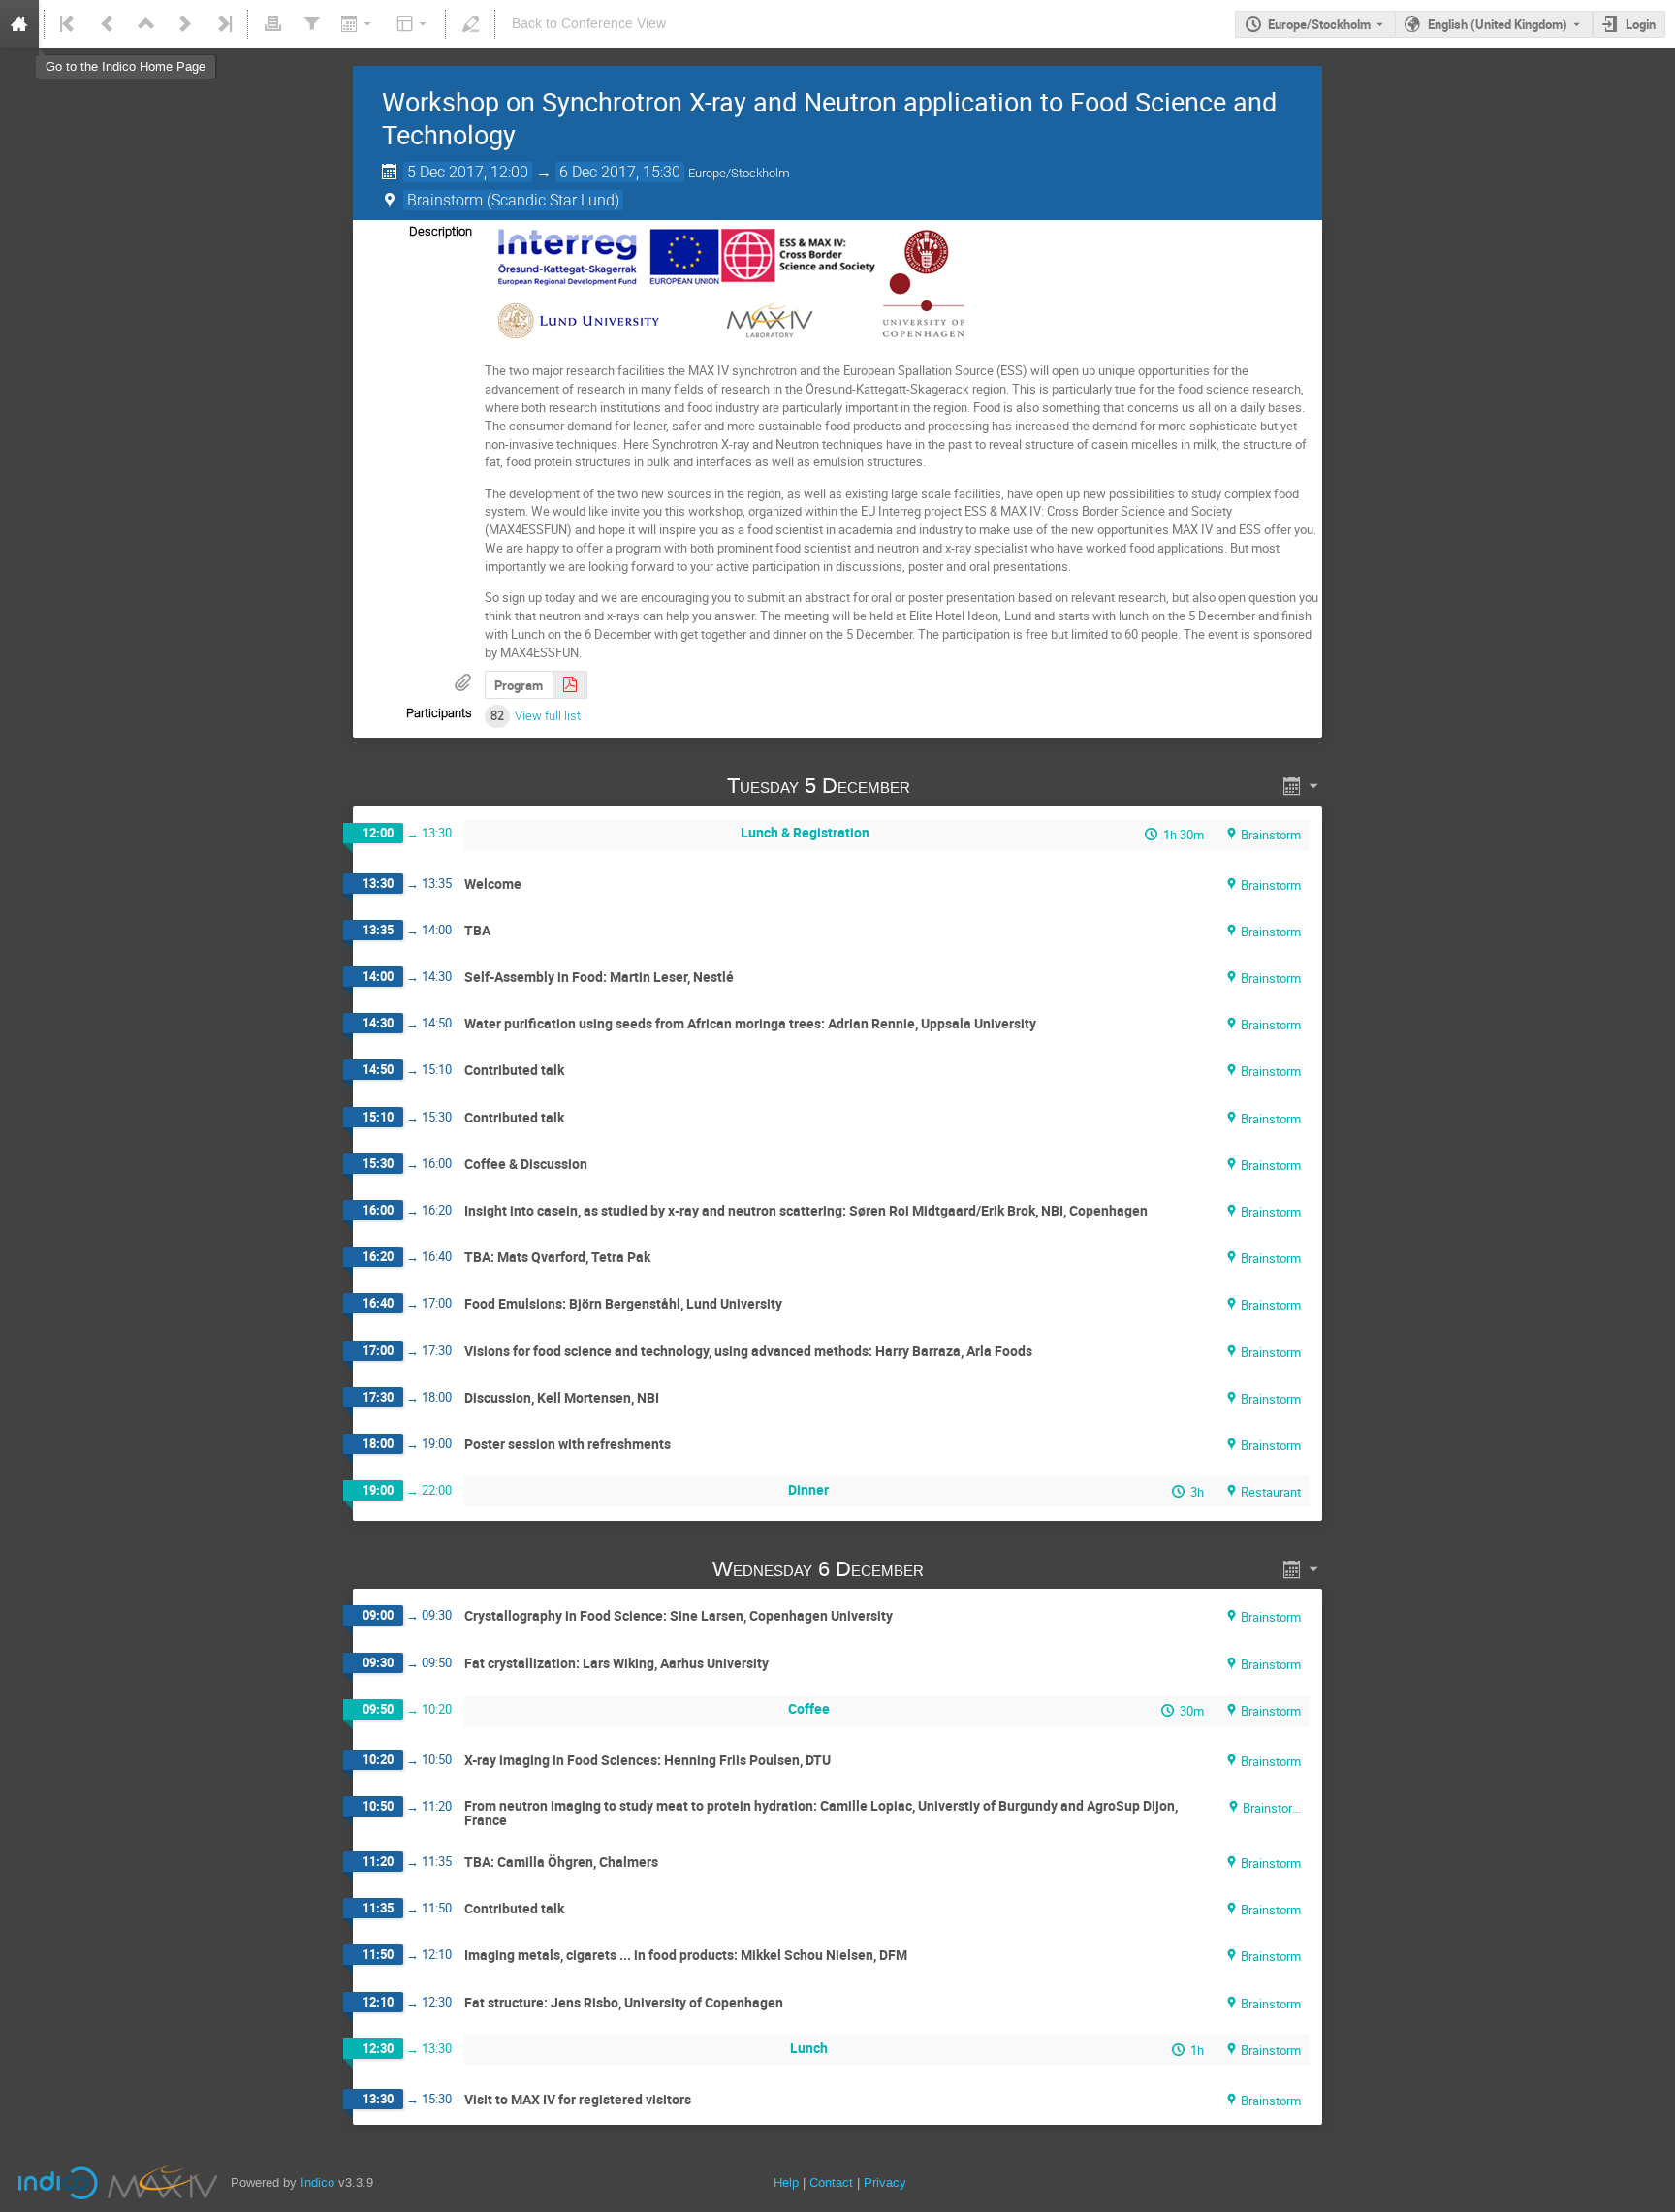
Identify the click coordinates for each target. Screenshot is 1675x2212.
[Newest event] (223, 24)
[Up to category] (146, 24)
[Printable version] (272, 24)
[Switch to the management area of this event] (470, 24)
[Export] (358, 24)
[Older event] (108, 24)
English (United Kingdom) (1498, 24)
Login (1641, 24)
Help (786, 2182)
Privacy (885, 2182)
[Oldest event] (69, 24)
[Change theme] (413, 24)
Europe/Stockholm (1319, 24)
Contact (831, 2182)
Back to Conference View (589, 24)
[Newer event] (185, 24)
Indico (317, 2182)
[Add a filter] (311, 24)
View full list (548, 716)
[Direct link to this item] (937, 786)
